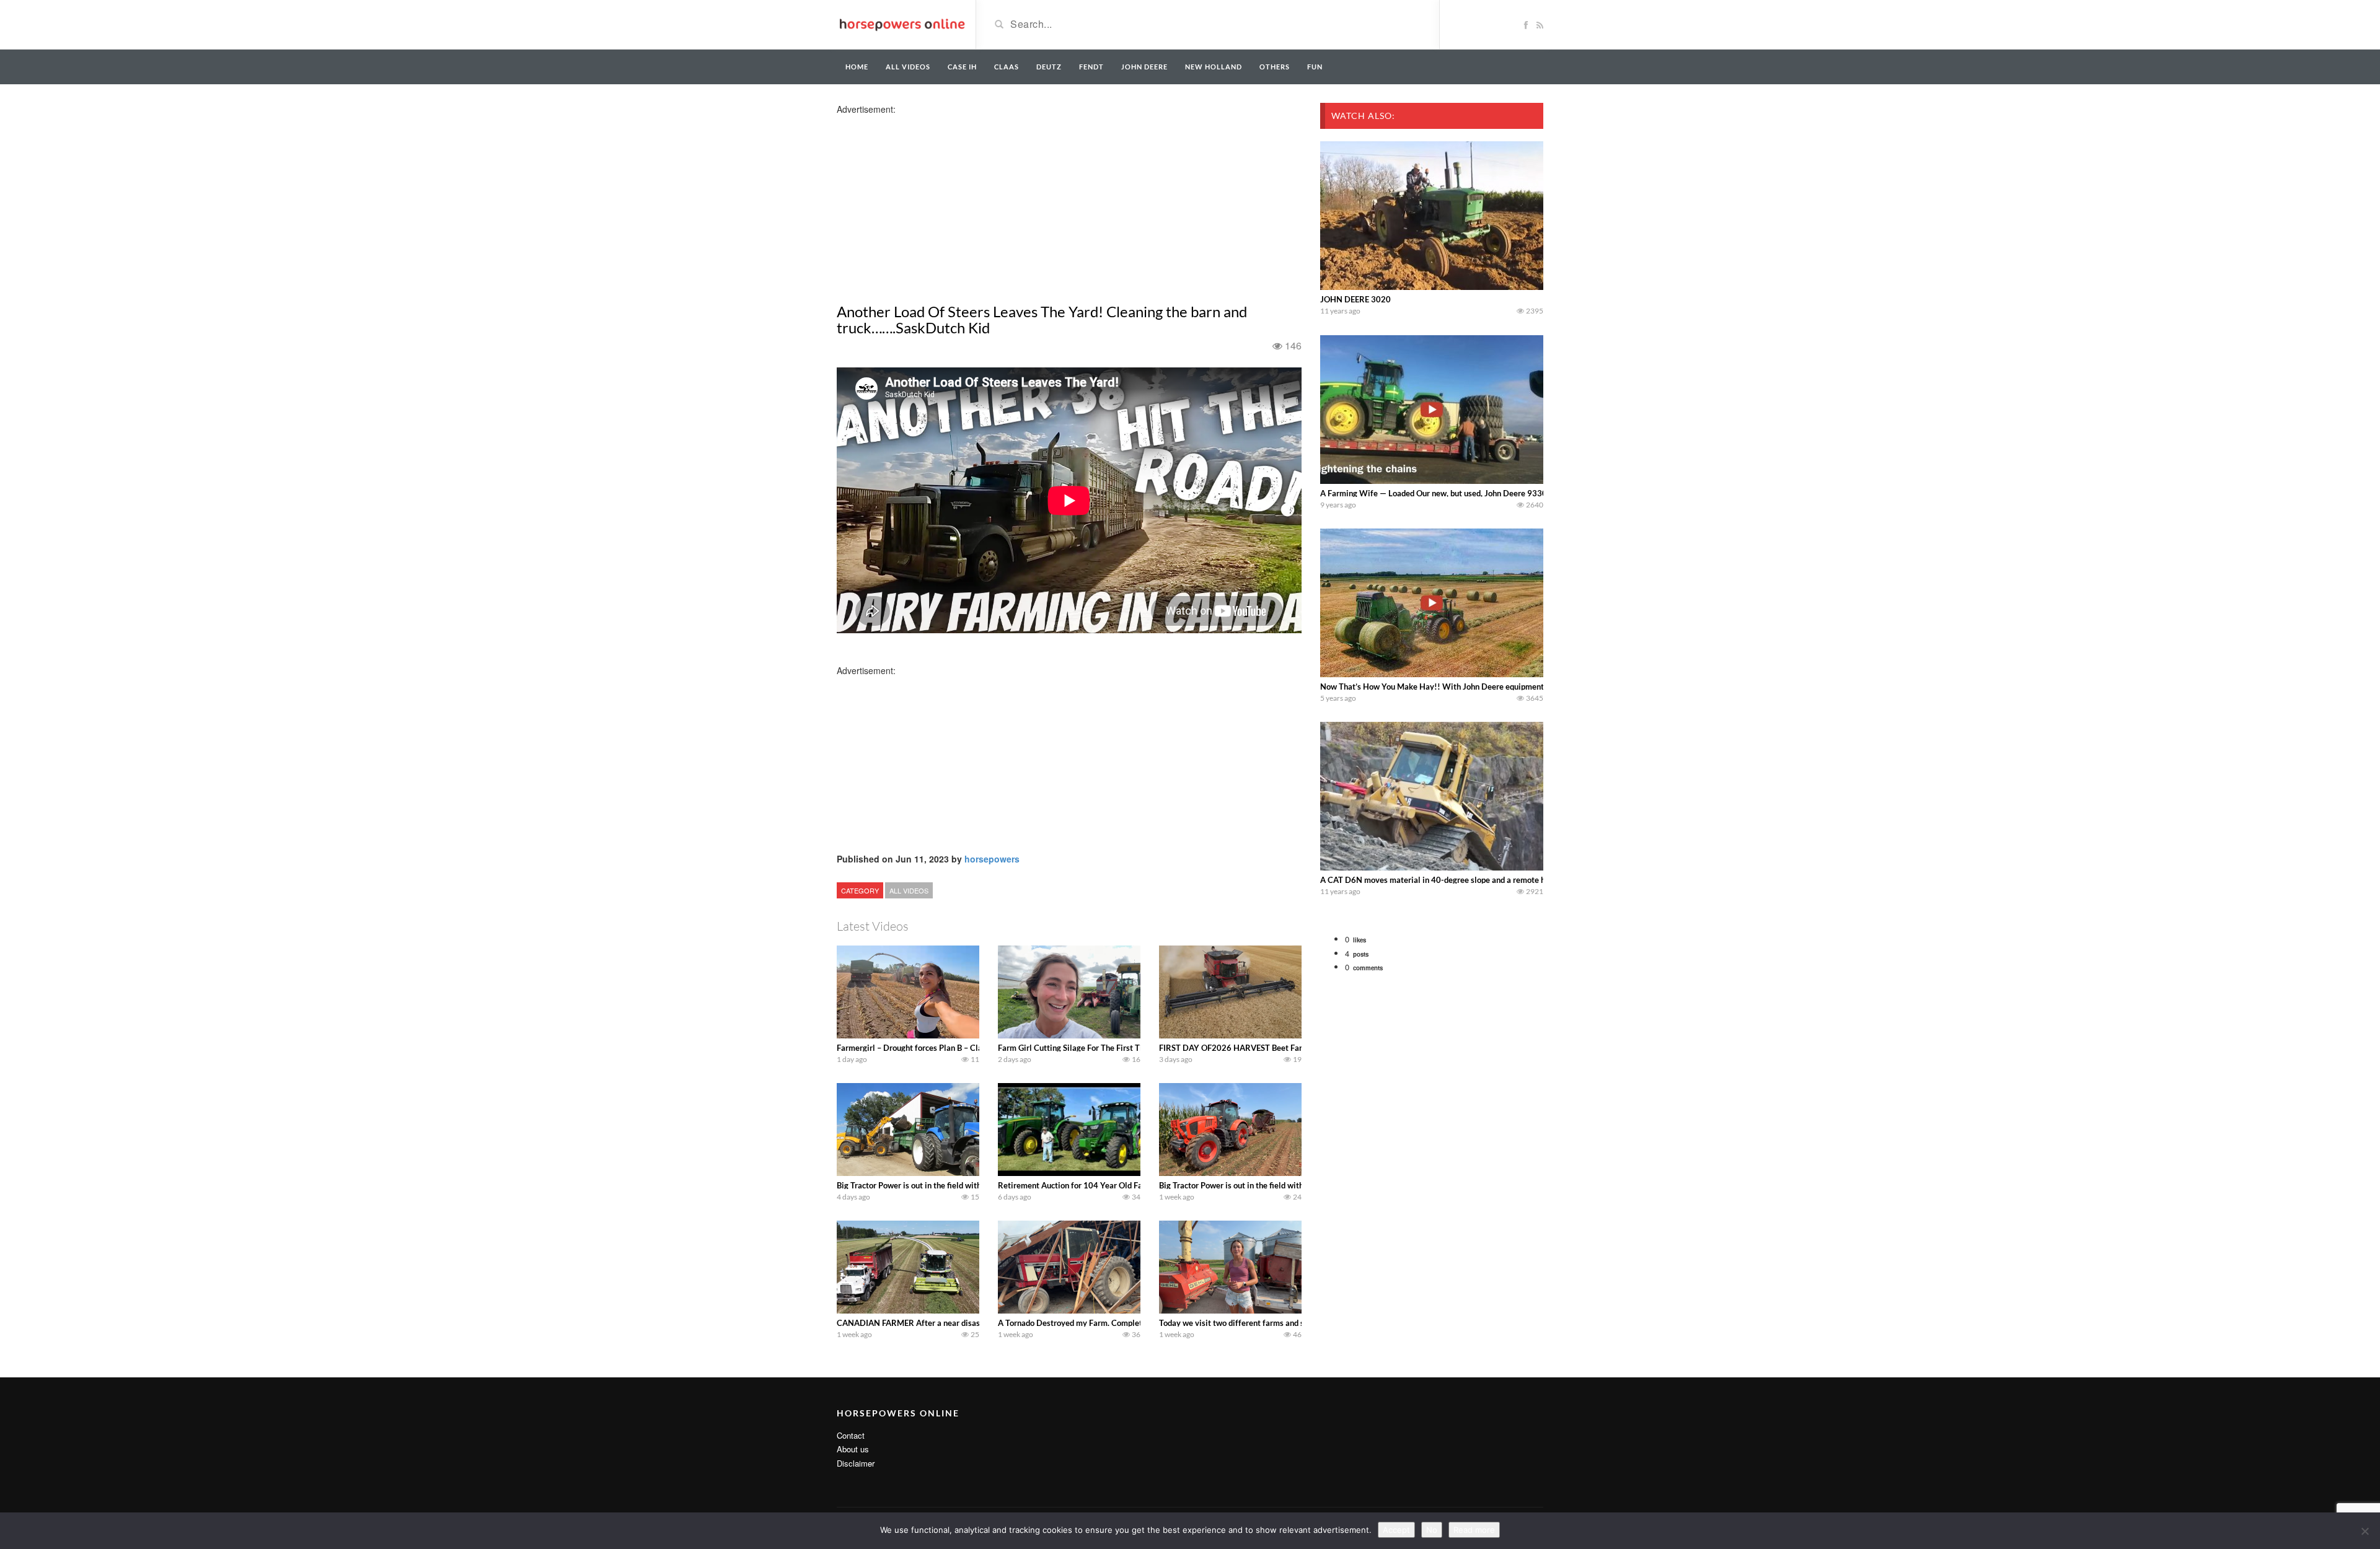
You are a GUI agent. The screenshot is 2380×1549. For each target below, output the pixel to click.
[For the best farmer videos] (901, 24)
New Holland (1214, 67)
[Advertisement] (935, 202)
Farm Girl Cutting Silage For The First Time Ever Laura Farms (1108, 1048)
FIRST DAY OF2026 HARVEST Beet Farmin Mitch (1249, 1048)
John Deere (1144, 67)
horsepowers (992, 859)
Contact (851, 1435)
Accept (1396, 1530)
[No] (2365, 1531)
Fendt (1091, 67)
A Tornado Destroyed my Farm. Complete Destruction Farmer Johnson (1124, 1323)
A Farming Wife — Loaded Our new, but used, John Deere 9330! (1435, 493)
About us (853, 1449)
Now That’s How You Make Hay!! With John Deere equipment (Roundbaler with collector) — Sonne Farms (1510, 687)
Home (857, 67)
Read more (1474, 1530)
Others (1275, 67)
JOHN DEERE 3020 (1355, 299)
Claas (1007, 67)
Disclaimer (856, 1463)
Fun (1315, 67)
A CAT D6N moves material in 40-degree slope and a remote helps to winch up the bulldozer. (1487, 880)
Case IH (962, 67)
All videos (908, 67)
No (1432, 1530)
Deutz (1049, 67)
